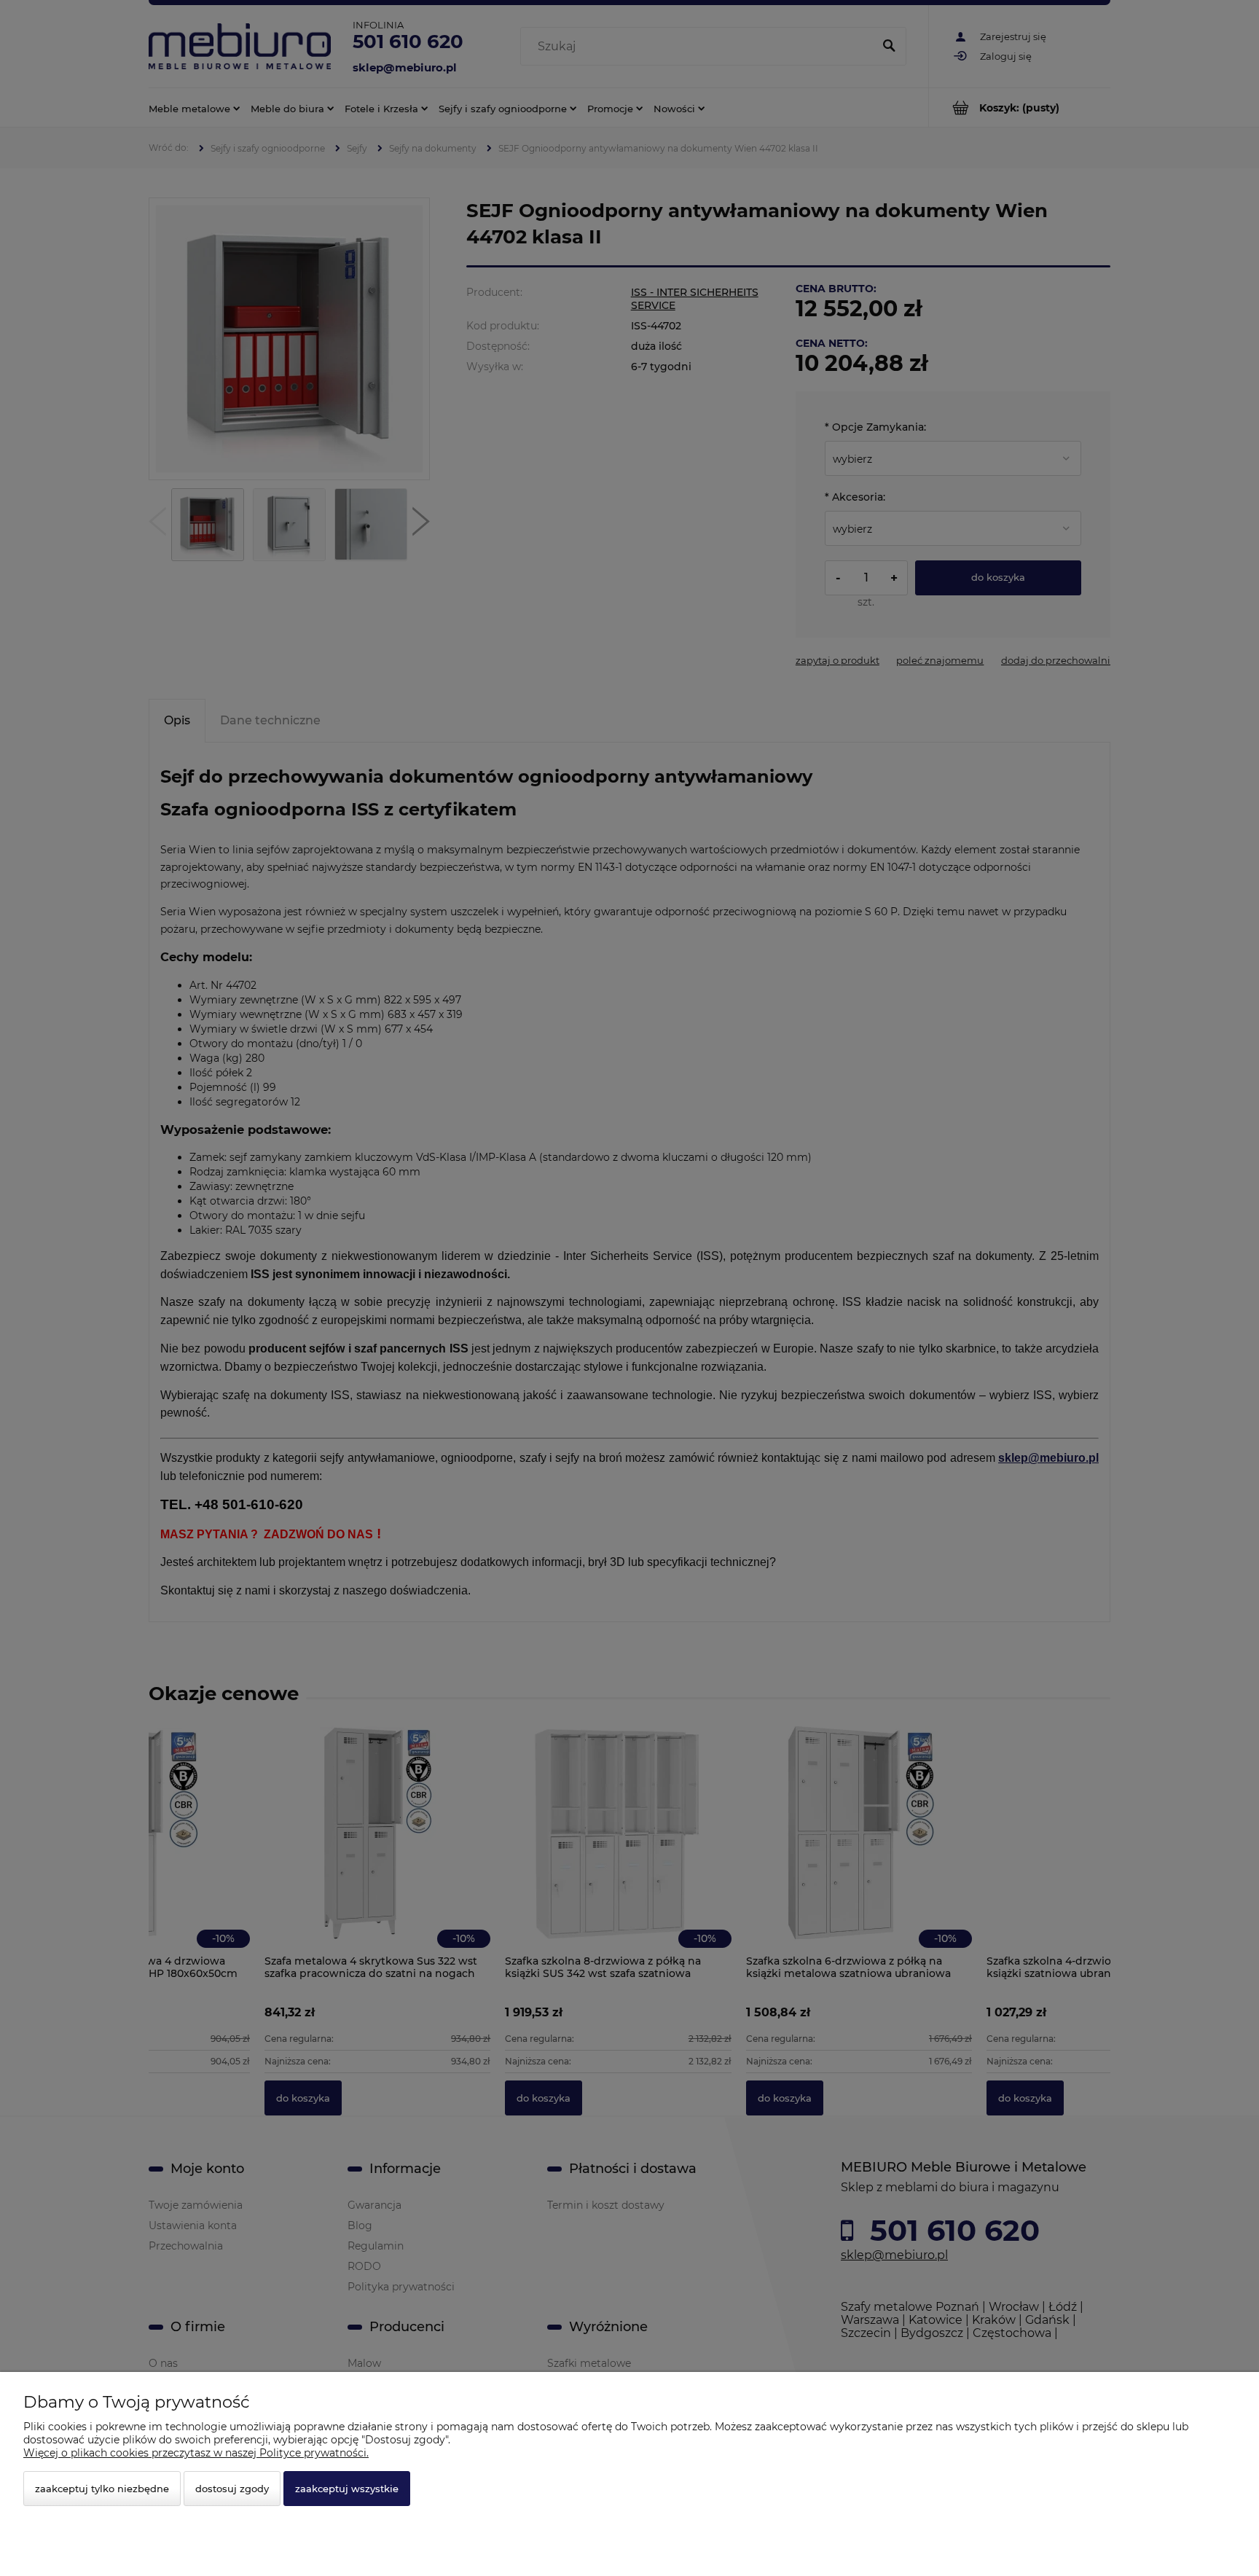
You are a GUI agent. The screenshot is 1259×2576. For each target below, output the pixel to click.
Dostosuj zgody (232, 2489)
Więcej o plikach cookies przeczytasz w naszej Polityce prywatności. (196, 2453)
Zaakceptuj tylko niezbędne (102, 2489)
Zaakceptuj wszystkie (347, 2489)
